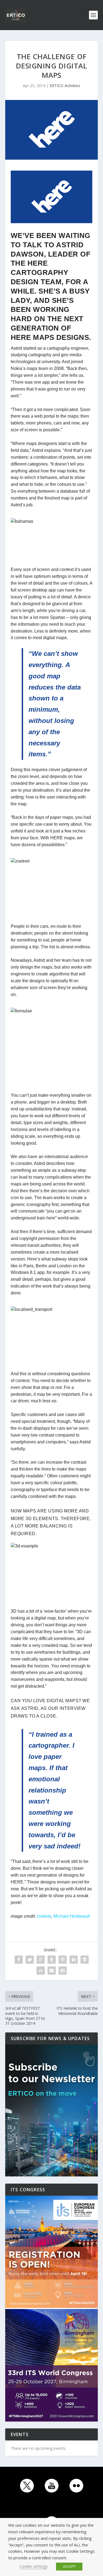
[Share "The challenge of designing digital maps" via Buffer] (85, 1960)
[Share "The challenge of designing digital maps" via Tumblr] (52, 1960)
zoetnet (44, 1916)
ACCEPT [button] (69, 2566)
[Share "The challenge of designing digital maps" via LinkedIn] (74, 1960)
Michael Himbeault (72, 1916)
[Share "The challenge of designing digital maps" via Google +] (41, 1960)
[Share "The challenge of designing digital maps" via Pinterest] (63, 1960)
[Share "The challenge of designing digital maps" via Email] (52, 1971)
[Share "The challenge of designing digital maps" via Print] (63, 1971)
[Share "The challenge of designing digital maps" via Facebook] (19, 1960)
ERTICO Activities (65, 86)
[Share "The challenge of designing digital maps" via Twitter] (30, 1960)
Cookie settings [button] (34, 2566)
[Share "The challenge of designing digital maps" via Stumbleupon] (41, 1971)
